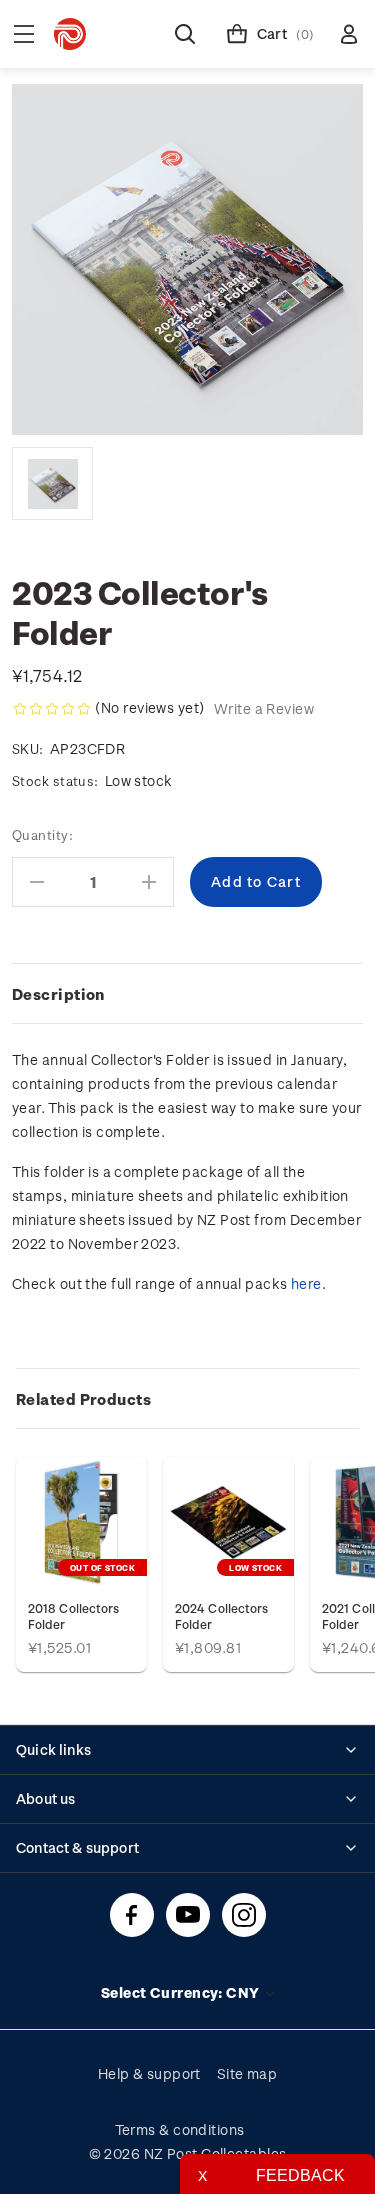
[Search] (185, 34)
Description (58, 994)
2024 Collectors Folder (221, 1616)
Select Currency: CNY (182, 1992)
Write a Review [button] (264, 708)
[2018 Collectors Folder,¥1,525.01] (81, 1522)
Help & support (149, 2073)
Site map (247, 2073)
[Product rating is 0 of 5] (52, 709)
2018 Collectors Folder (73, 1616)
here (306, 1283)
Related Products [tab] (83, 1399)
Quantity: (42, 834)
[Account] (349, 34)
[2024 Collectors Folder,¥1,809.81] (228, 1522)
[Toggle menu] (24, 34)
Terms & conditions (180, 2129)
